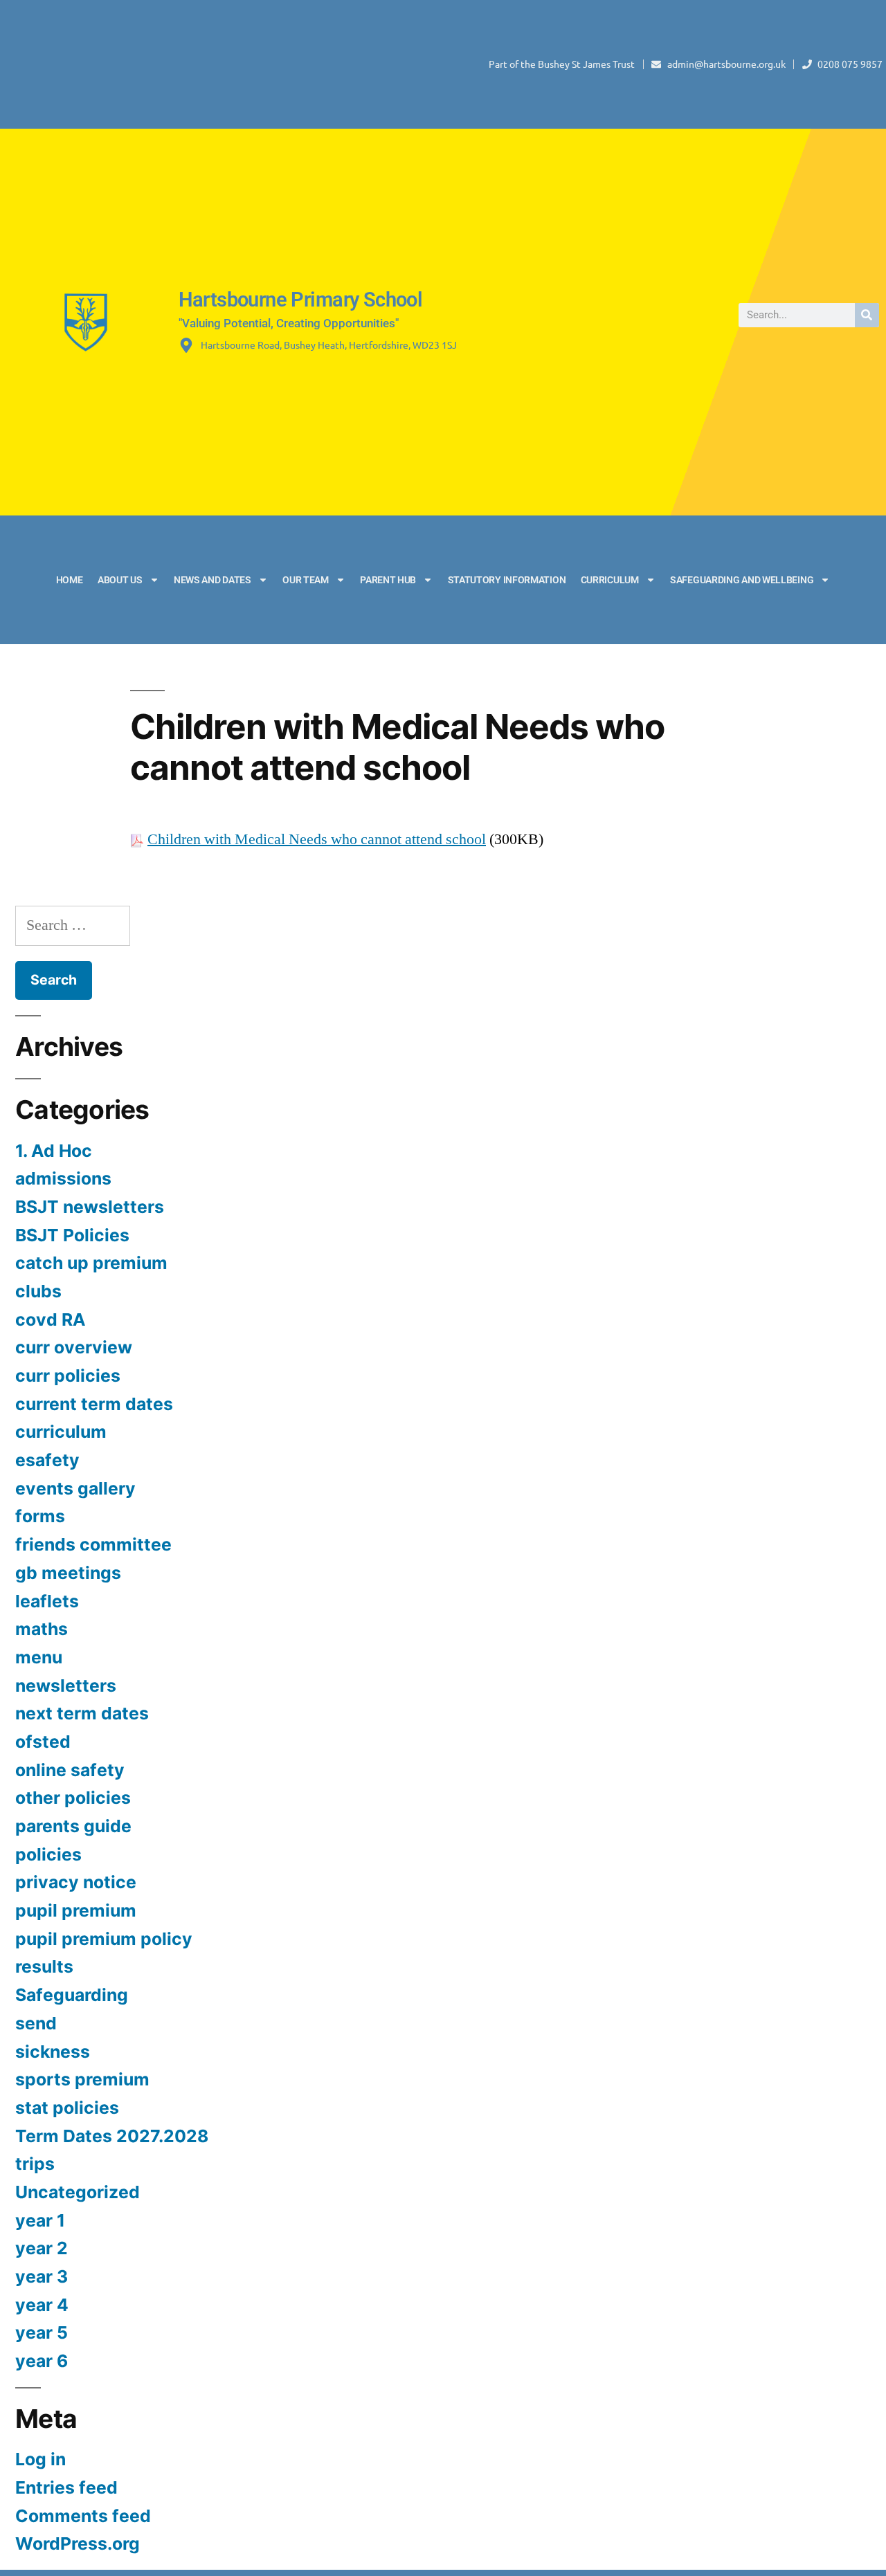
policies (48, 1854)
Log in (40, 2459)
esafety (47, 1460)
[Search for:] (73, 925)
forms (40, 1516)
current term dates (94, 1404)
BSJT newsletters (90, 1207)
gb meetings (68, 1573)
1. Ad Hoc (54, 1151)
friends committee (93, 1544)
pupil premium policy (104, 1939)
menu (39, 1657)
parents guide (73, 1826)
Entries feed (66, 2487)
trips (35, 2164)
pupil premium (76, 1910)
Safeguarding (72, 1995)
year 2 (42, 2248)
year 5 (42, 2332)
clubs (38, 1291)
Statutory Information (507, 580)
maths (42, 1629)
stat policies (67, 2108)
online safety (70, 1770)
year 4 (42, 2305)
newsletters (66, 1686)
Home (70, 580)
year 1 (40, 2220)
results (44, 1966)
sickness (53, 2052)
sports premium (82, 2079)
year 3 (42, 2276)
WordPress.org (78, 2543)
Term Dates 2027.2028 (112, 2136)
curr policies (68, 1376)
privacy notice (76, 1882)
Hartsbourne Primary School (301, 300)
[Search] (867, 315)
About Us (120, 580)
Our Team (306, 580)
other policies (73, 1798)
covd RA (51, 1319)
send (36, 2023)
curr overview (74, 1347)
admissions (63, 1178)
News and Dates (213, 580)
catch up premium (91, 1263)
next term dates (82, 1713)
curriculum (61, 1432)
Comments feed (83, 2516)
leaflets (47, 1601)
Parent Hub (388, 580)
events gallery (75, 1488)
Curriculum (610, 580)
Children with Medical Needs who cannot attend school (317, 839)
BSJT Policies (72, 1235)
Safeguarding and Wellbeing (742, 580)
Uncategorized (78, 2192)
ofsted (43, 1742)
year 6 (42, 2361)
